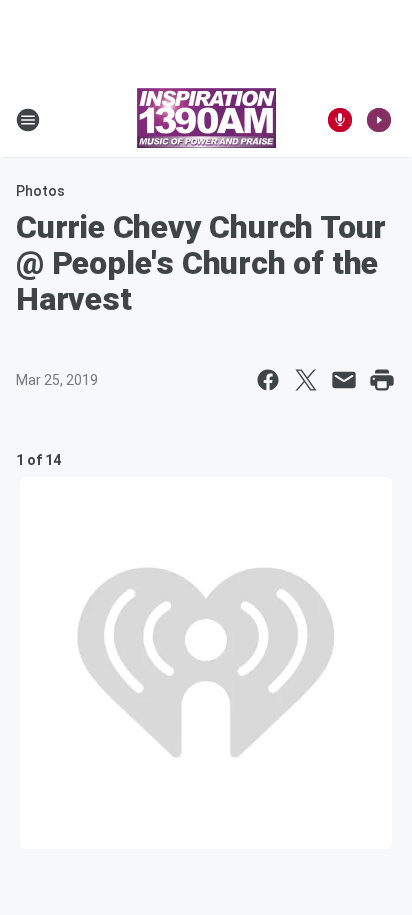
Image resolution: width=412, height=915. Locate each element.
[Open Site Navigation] (28, 120)
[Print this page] (382, 380)
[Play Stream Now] (379, 120)
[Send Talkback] (340, 120)
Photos (40, 191)
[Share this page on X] (306, 380)
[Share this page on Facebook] (268, 380)
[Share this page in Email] (344, 380)
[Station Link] (206, 120)
